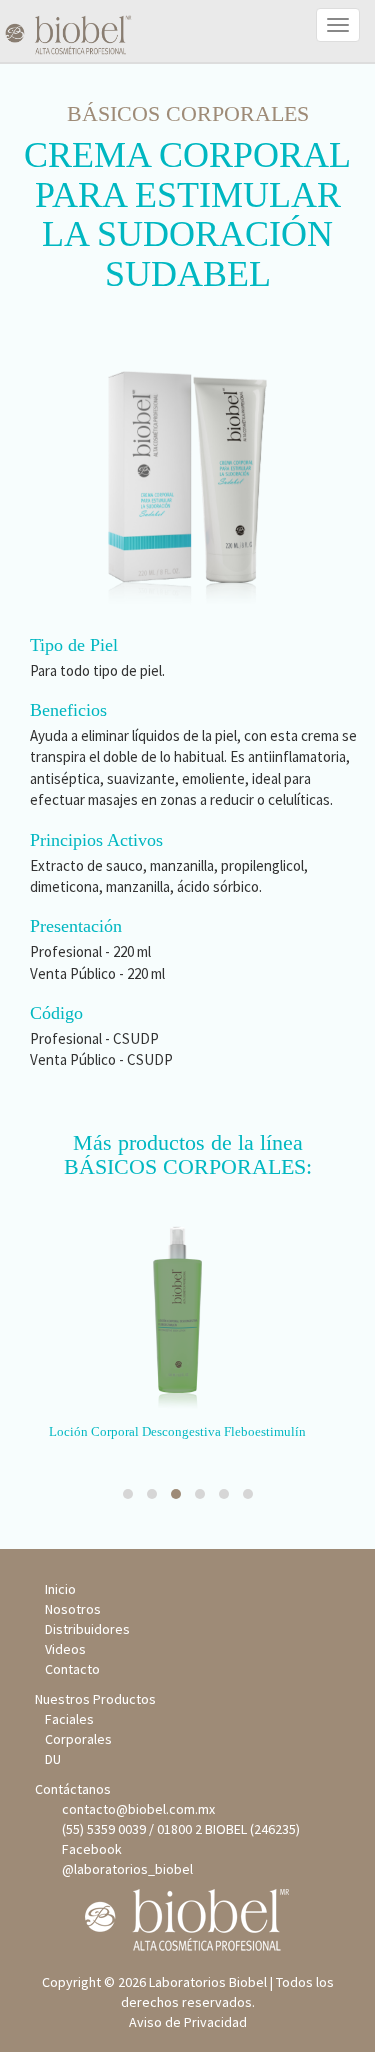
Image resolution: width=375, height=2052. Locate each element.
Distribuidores (87, 1629)
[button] (128, 1494)
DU (53, 1759)
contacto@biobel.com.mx (135, 1809)
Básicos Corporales (188, 113)
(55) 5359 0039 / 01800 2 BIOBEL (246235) (178, 1829)
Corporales (78, 1739)
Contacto (72, 1669)
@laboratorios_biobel (124, 1869)
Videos (65, 1649)
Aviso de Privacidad (188, 2022)
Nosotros (73, 1609)
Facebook (89, 1849)
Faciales (69, 1719)
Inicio (60, 1589)
